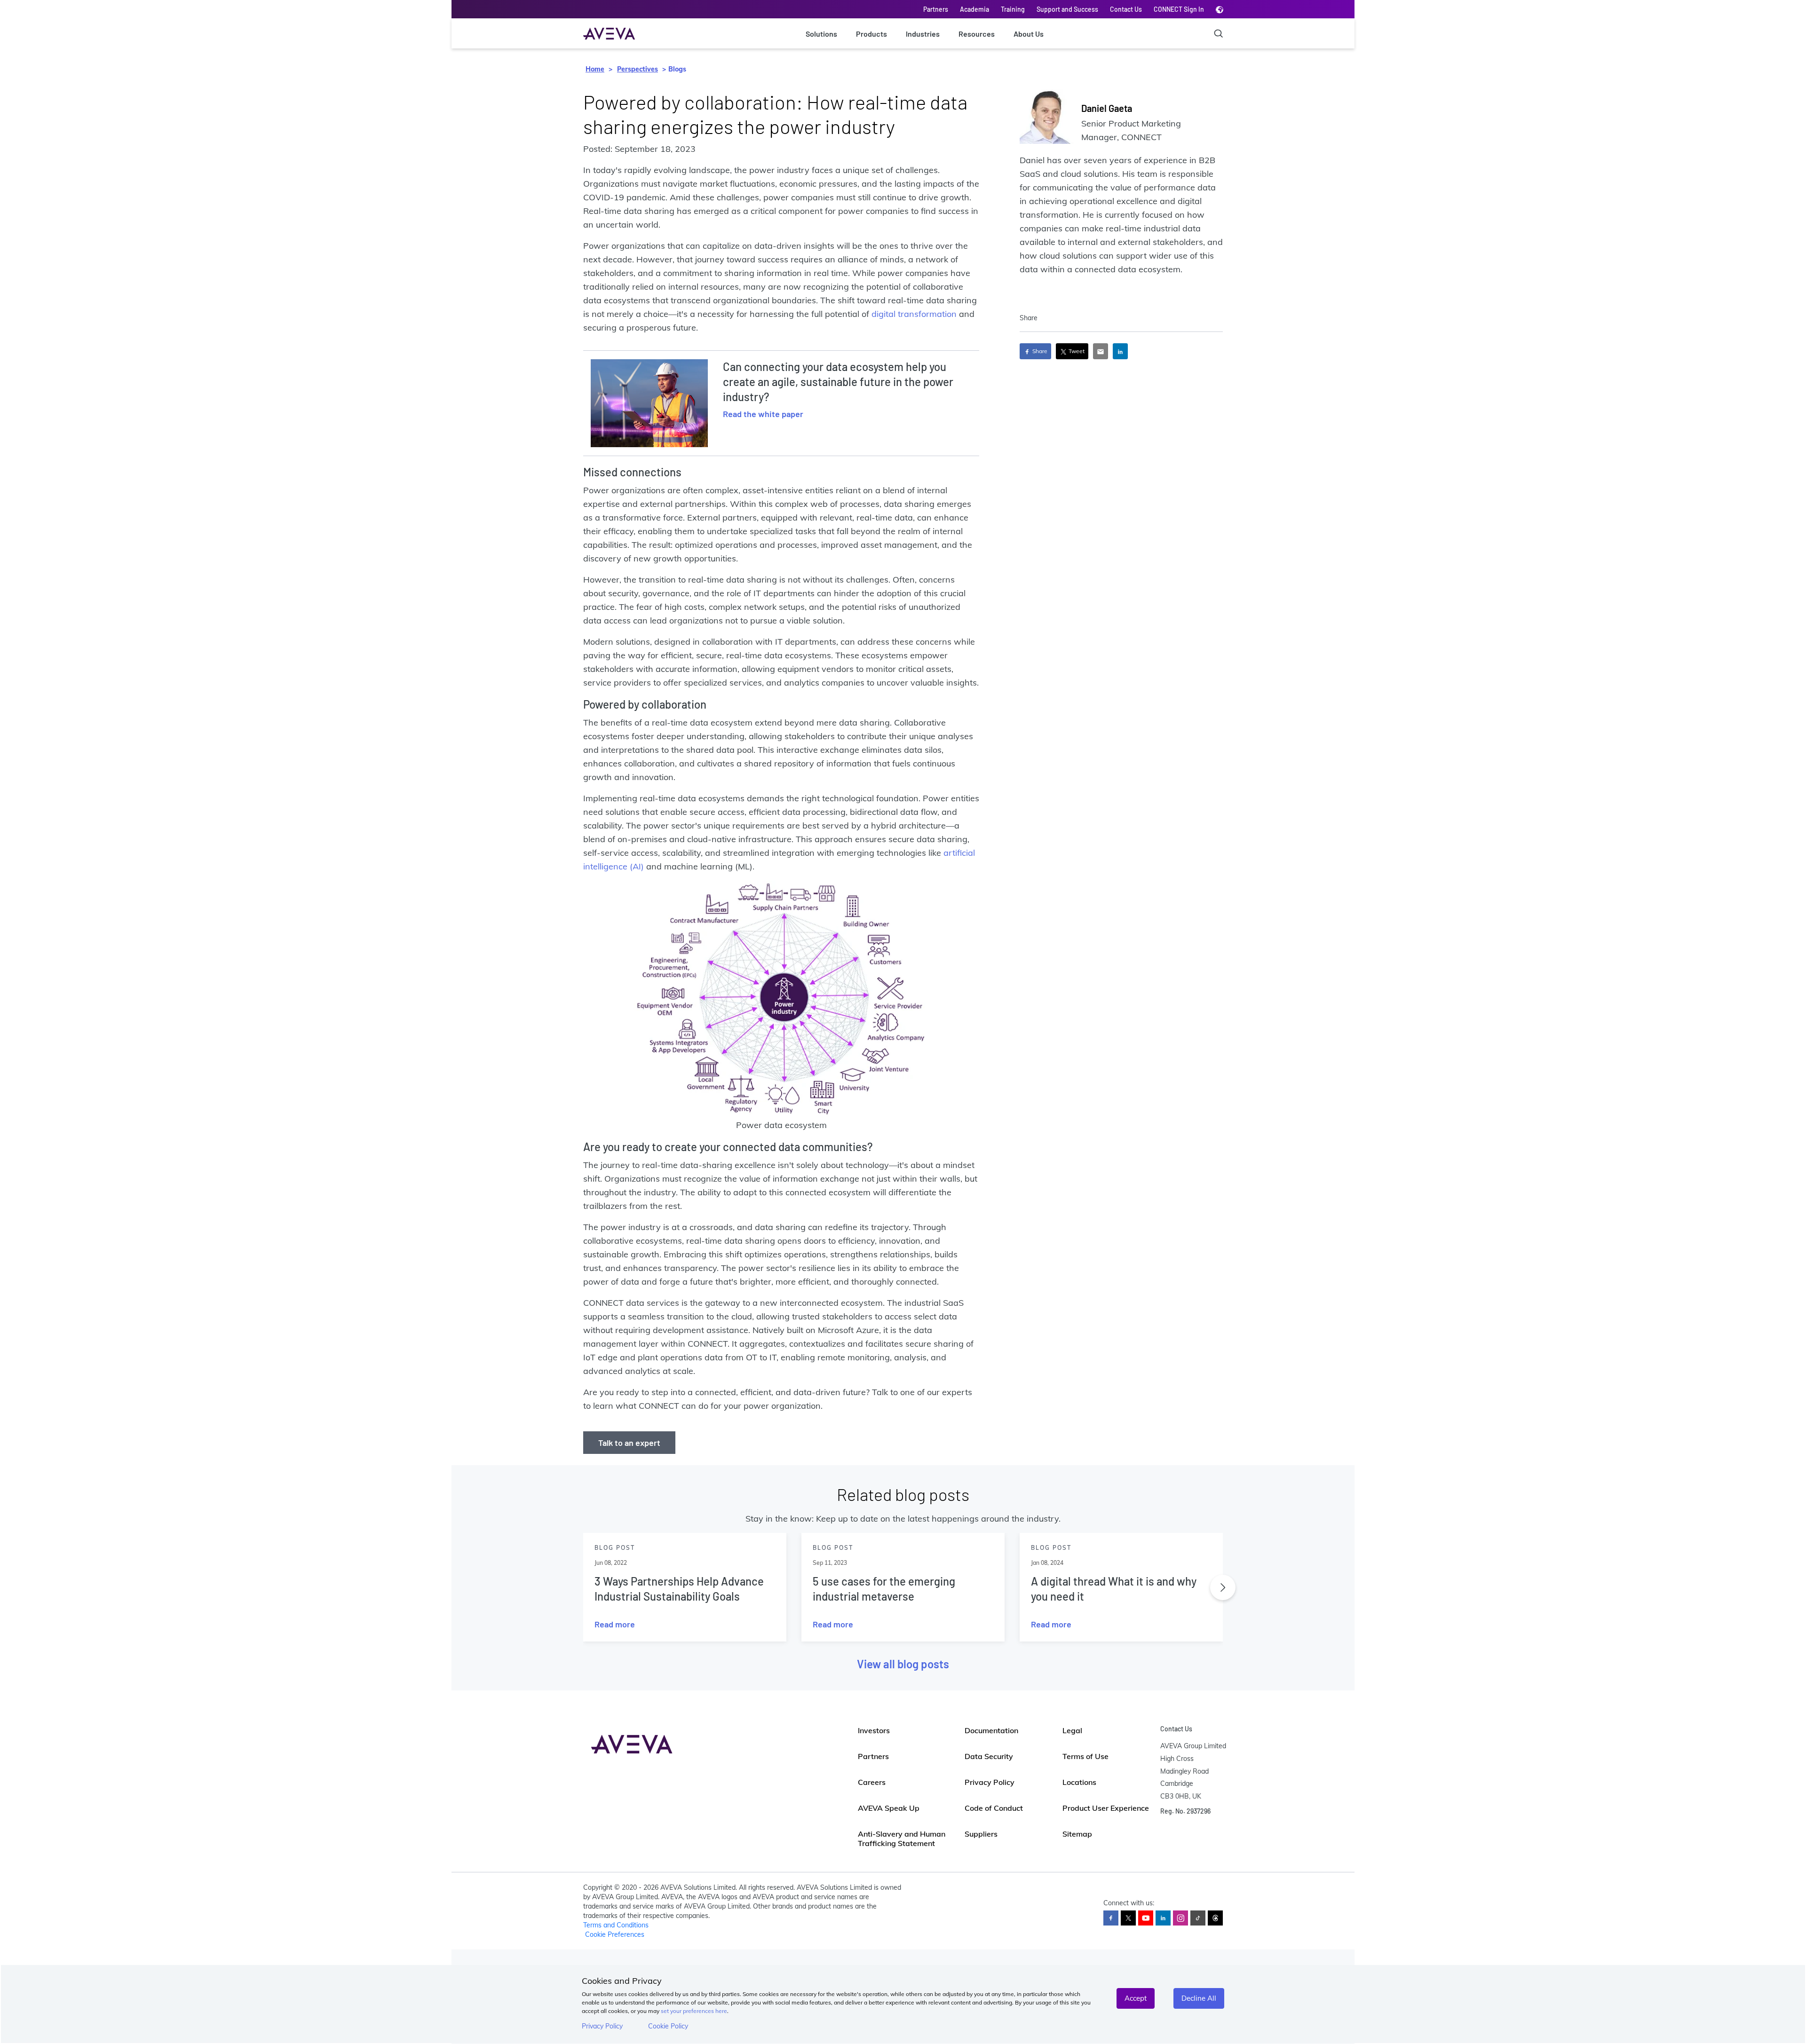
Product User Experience (1106, 1808)
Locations (1079, 1782)
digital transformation (914, 314)
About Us (1029, 34)
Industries (923, 34)
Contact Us (1126, 9)
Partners (936, 9)
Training (1013, 9)
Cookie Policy (668, 2026)
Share (1039, 351)
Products (871, 34)
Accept (1136, 1998)
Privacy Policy (602, 2026)
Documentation (991, 1730)
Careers (872, 1782)
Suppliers (981, 1834)
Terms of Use (1085, 1756)
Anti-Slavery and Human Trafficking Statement (902, 1839)
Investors (874, 1730)
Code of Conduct (994, 1808)
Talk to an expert (629, 1443)
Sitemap (1077, 1834)
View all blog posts (903, 1664)
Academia (974, 9)
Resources (977, 34)
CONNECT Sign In (1179, 9)
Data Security (989, 1756)
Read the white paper (763, 414)
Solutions (821, 34)
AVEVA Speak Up (889, 1808)
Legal (1072, 1730)
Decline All (1199, 1998)
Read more (615, 1624)
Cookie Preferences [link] (615, 1934)
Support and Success (1067, 9)
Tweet (1076, 351)
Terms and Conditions (616, 1925)
